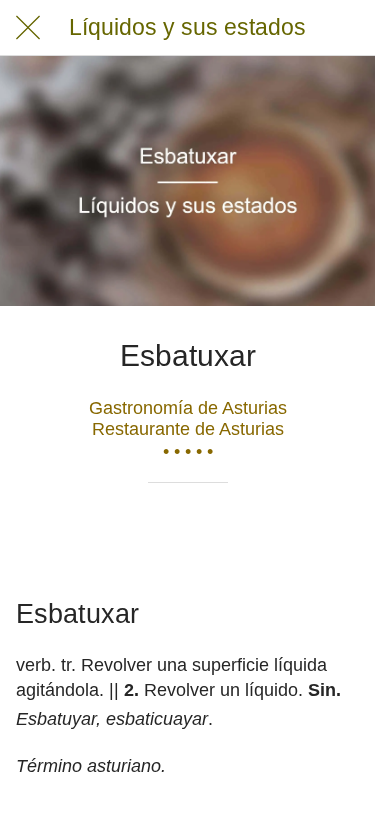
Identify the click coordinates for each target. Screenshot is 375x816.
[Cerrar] (28, 28)
